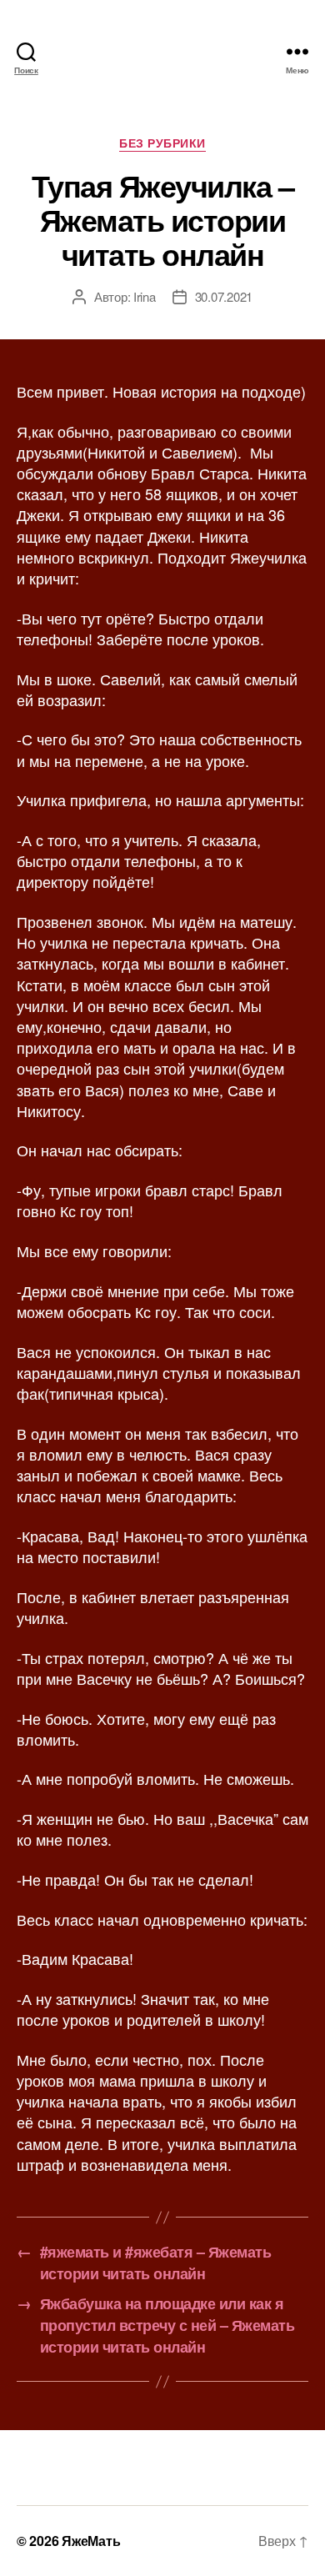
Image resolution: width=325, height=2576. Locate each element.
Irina (145, 296)
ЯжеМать (91, 2541)
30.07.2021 (224, 296)
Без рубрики (162, 143)
